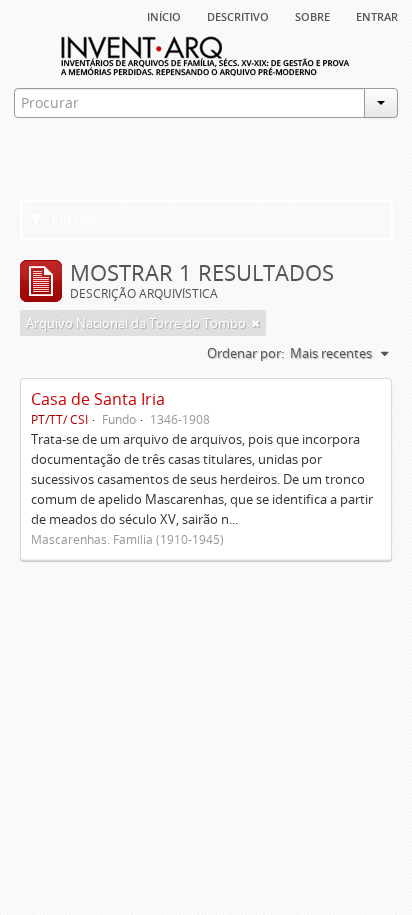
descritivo (238, 15)
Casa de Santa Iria (98, 399)
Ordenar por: (245, 353)
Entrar (377, 15)
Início (164, 15)
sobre (312, 15)
